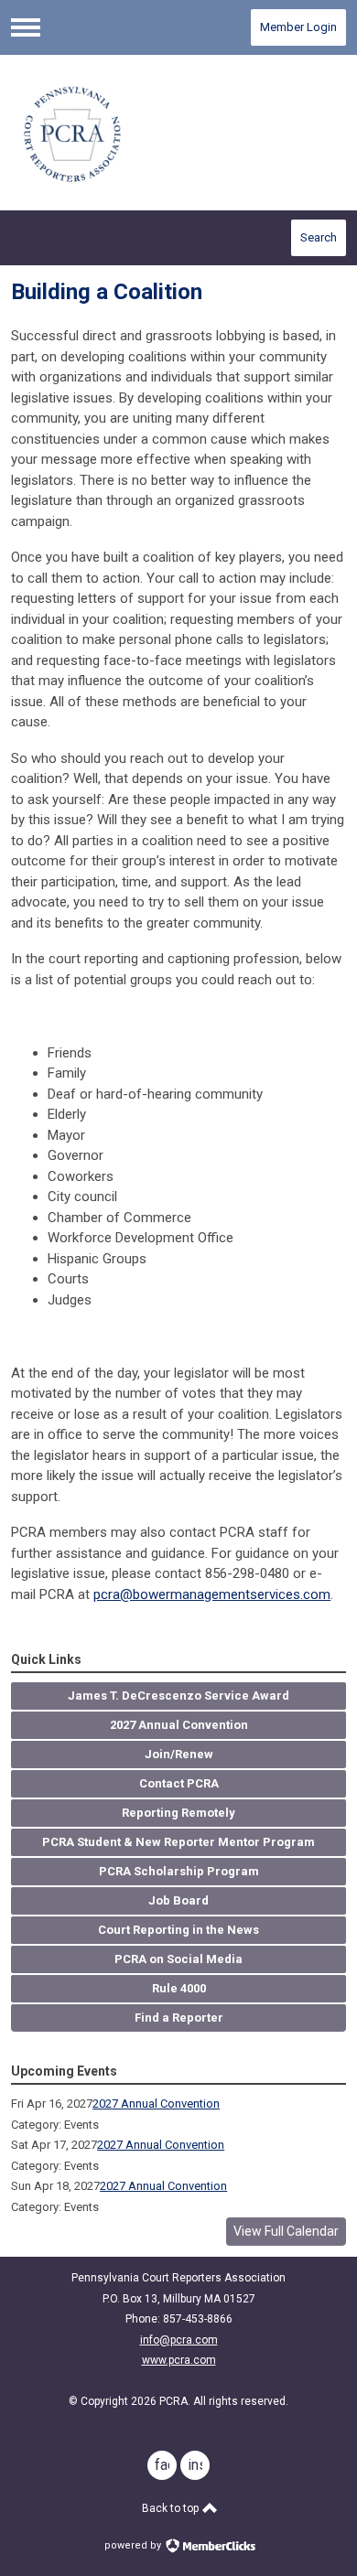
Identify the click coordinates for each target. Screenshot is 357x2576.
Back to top (172, 2508)
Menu (26, 27)
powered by (134, 2545)
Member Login (298, 27)
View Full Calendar (286, 2231)
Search (319, 237)
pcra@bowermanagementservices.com (212, 1594)
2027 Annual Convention (156, 2104)
